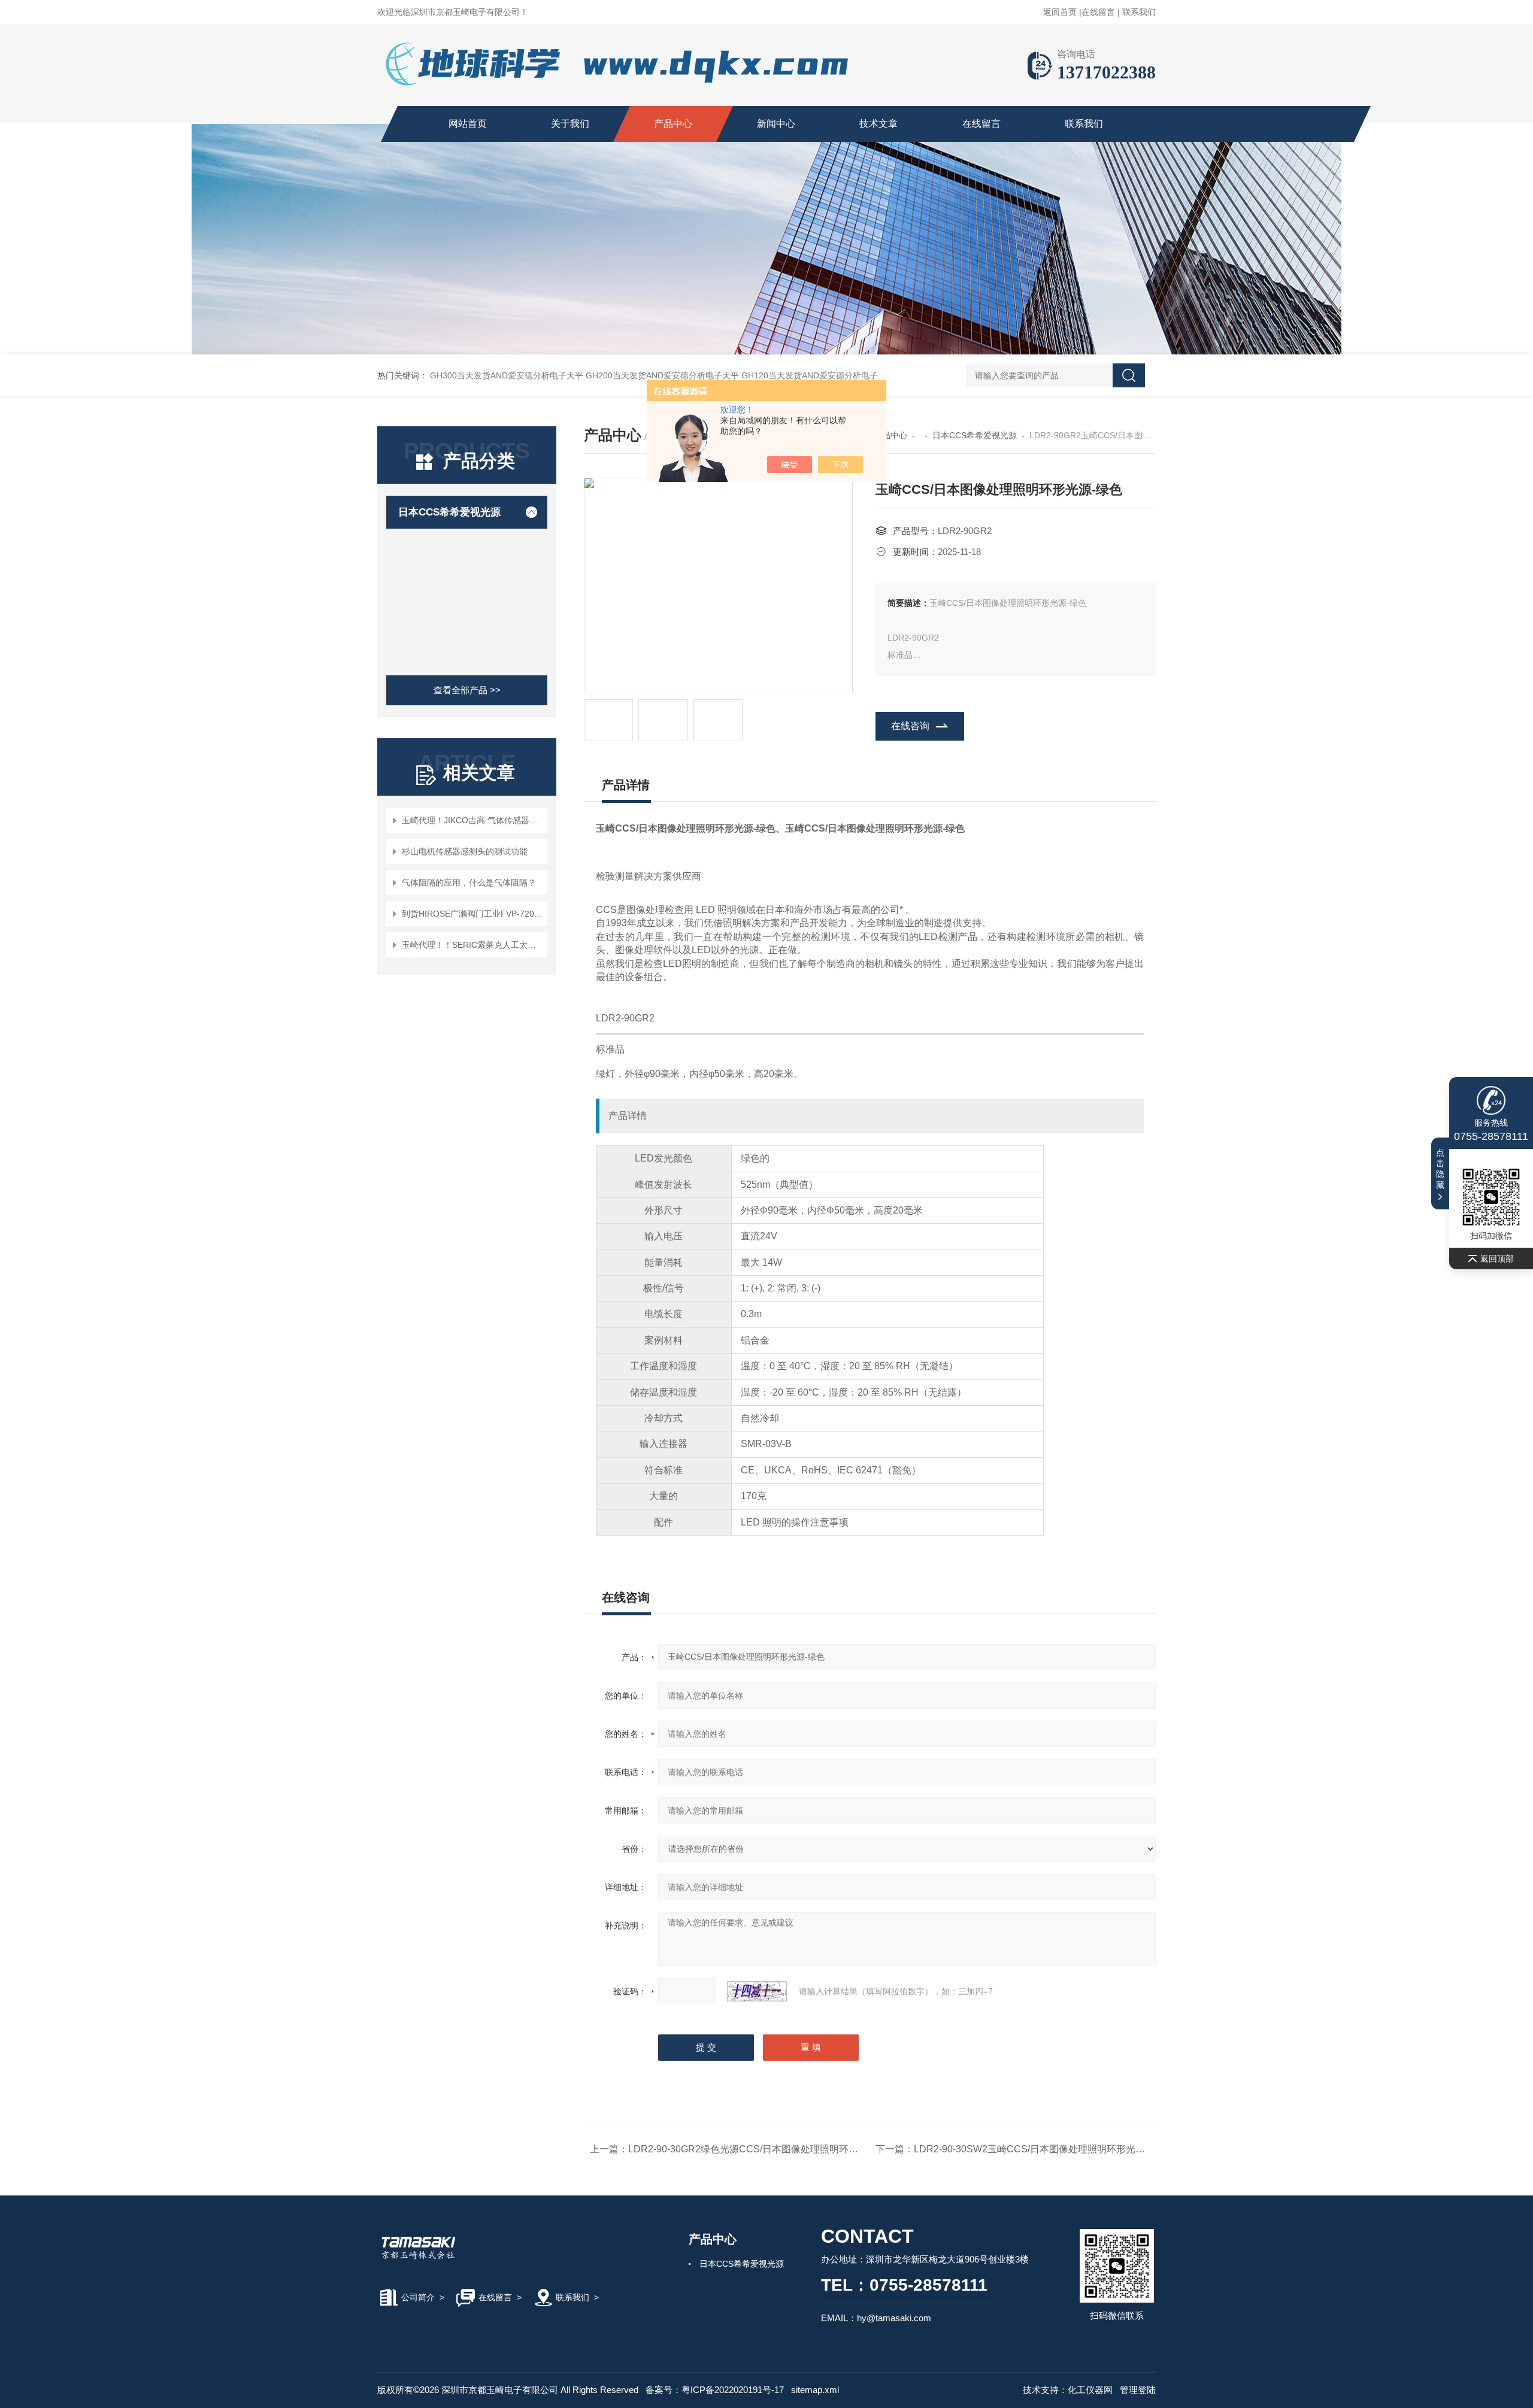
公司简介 (418, 2297)
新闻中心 (776, 124)
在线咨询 (910, 726)
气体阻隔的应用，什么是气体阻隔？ (469, 882)
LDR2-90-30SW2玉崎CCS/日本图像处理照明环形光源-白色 (1040, 2149)
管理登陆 (1138, 2390)
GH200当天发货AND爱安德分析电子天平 (662, 375)
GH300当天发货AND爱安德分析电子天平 (507, 375)
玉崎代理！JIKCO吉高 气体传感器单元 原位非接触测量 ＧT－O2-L (473, 820)
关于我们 (570, 124)
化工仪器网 (1090, 2390)
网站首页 (468, 124)
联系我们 (1139, 12)
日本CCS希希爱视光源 (449, 512)
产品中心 (673, 124)
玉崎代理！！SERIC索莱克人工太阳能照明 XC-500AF (473, 945)
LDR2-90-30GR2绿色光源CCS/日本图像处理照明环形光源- (754, 2149)
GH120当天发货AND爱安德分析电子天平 (818, 375)
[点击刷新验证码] (757, 1991)
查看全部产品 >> (467, 690)
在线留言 (1098, 12)
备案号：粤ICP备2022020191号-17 (715, 2390)
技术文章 (878, 124)
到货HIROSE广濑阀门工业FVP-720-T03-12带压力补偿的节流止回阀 (473, 914)
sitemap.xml (815, 2390)
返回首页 (1060, 12)
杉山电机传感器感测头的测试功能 (465, 851)
